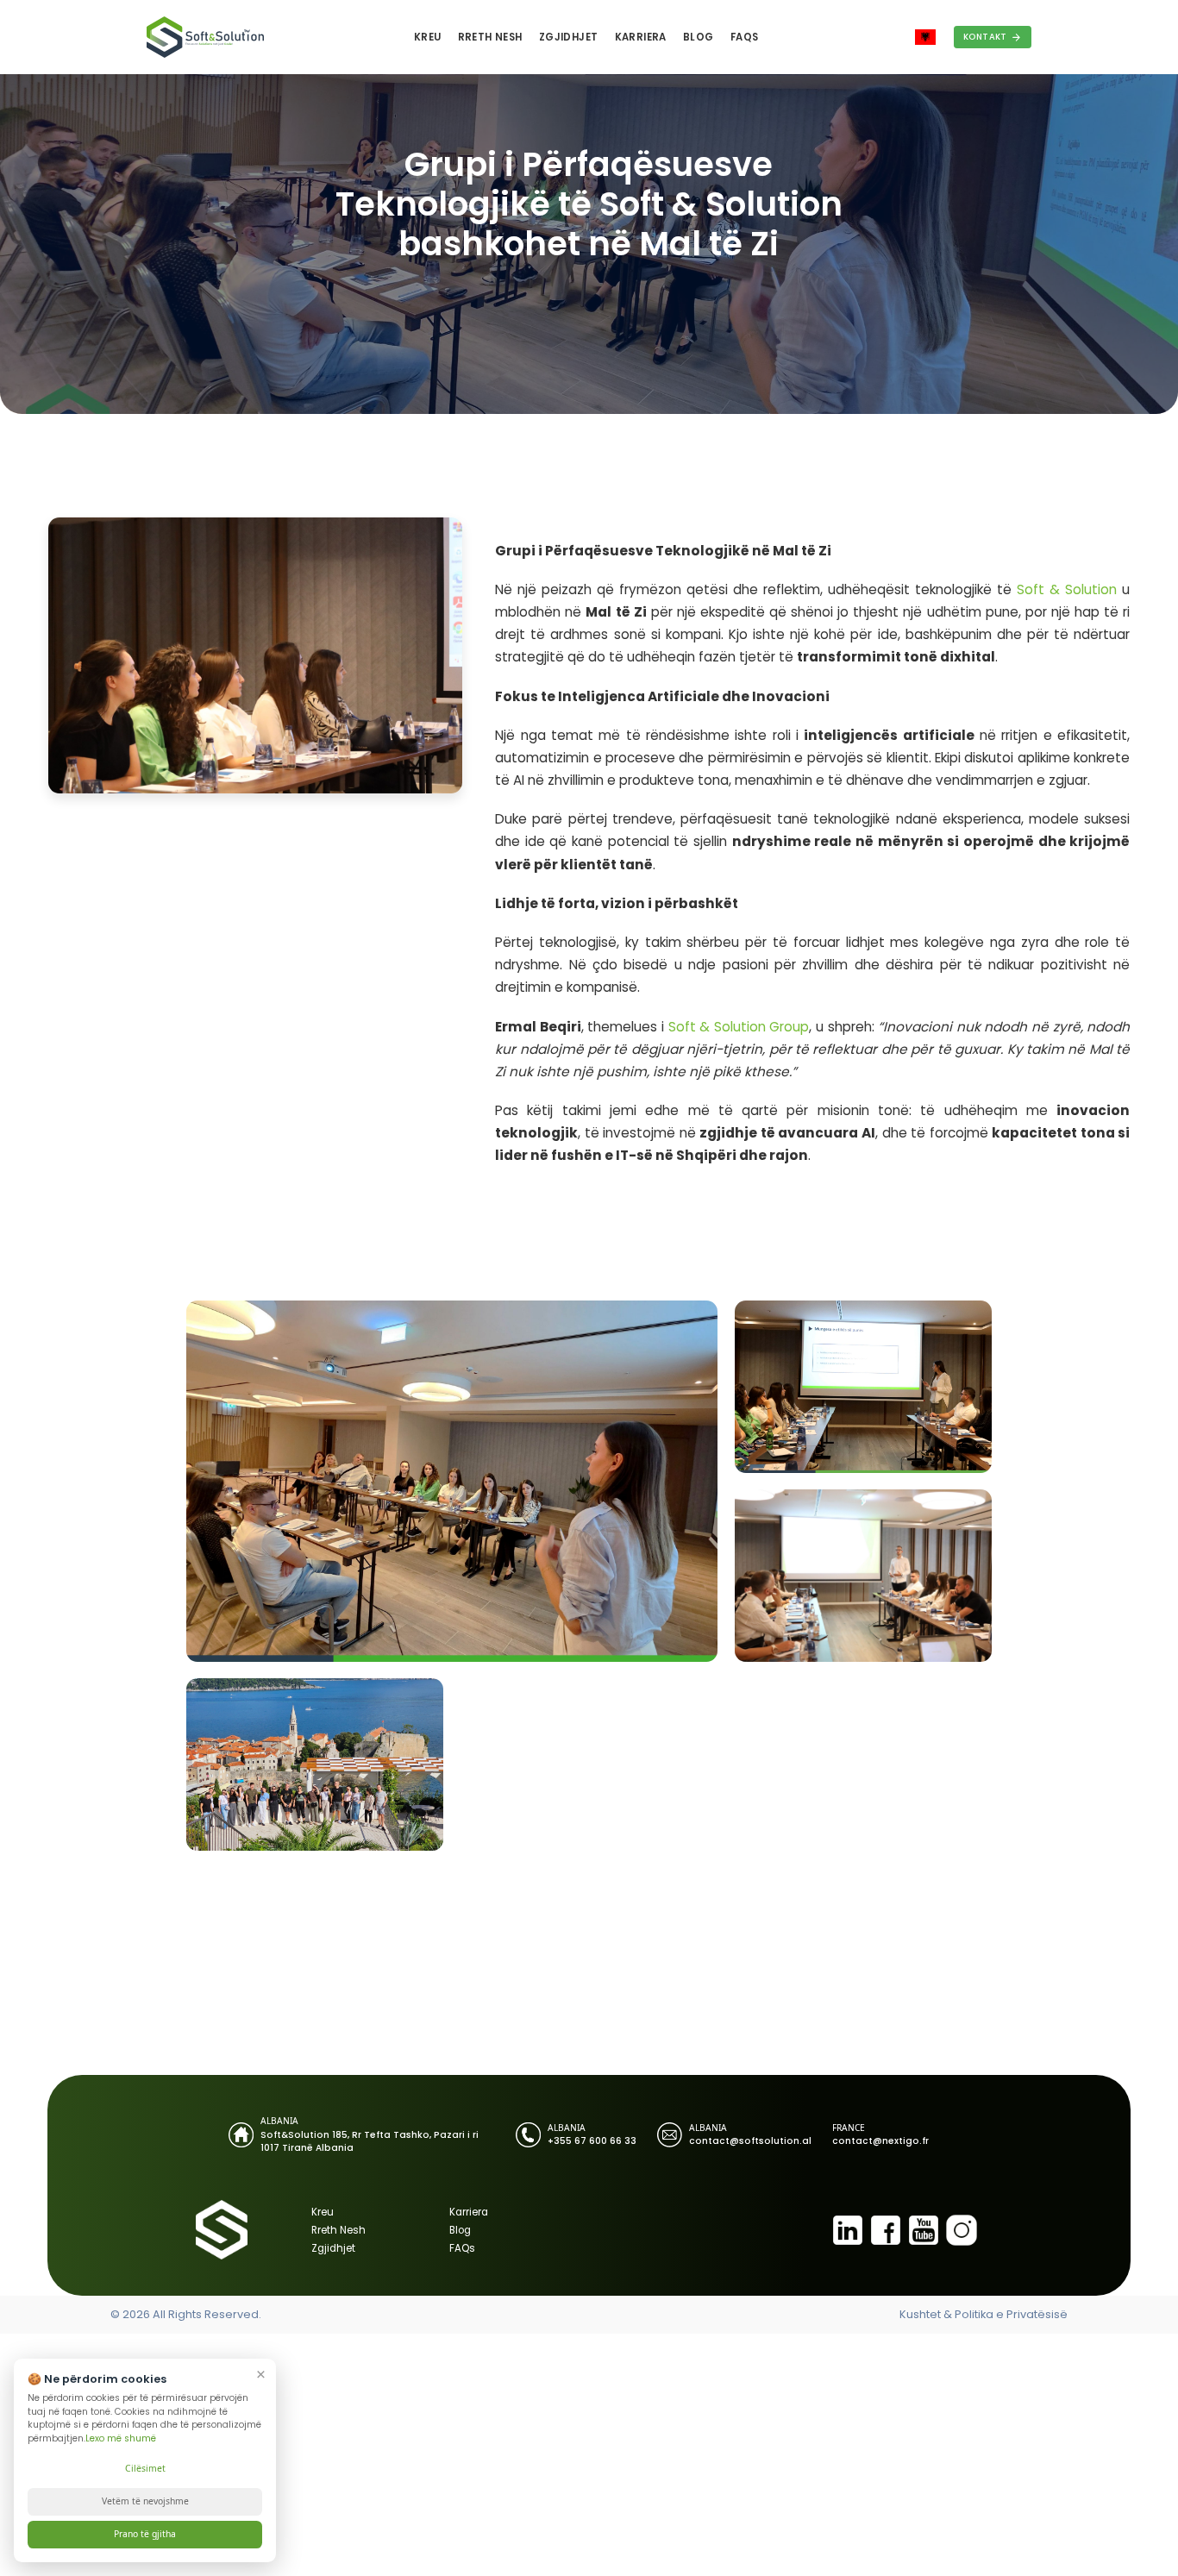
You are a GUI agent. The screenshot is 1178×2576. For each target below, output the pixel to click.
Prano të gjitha (145, 2534)
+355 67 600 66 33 (592, 2141)
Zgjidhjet (569, 37)
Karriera (641, 37)
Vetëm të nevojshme (145, 2501)
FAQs (745, 37)
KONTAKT (985, 37)
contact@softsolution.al (750, 2141)
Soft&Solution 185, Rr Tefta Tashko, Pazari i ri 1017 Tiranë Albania (370, 2141)
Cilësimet (145, 2468)
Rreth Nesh (490, 37)
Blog (699, 37)
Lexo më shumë (121, 2438)
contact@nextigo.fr (880, 2141)
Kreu (428, 37)
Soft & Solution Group (739, 1027)
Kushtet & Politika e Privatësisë (984, 2314)
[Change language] (925, 38)
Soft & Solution (1067, 589)
